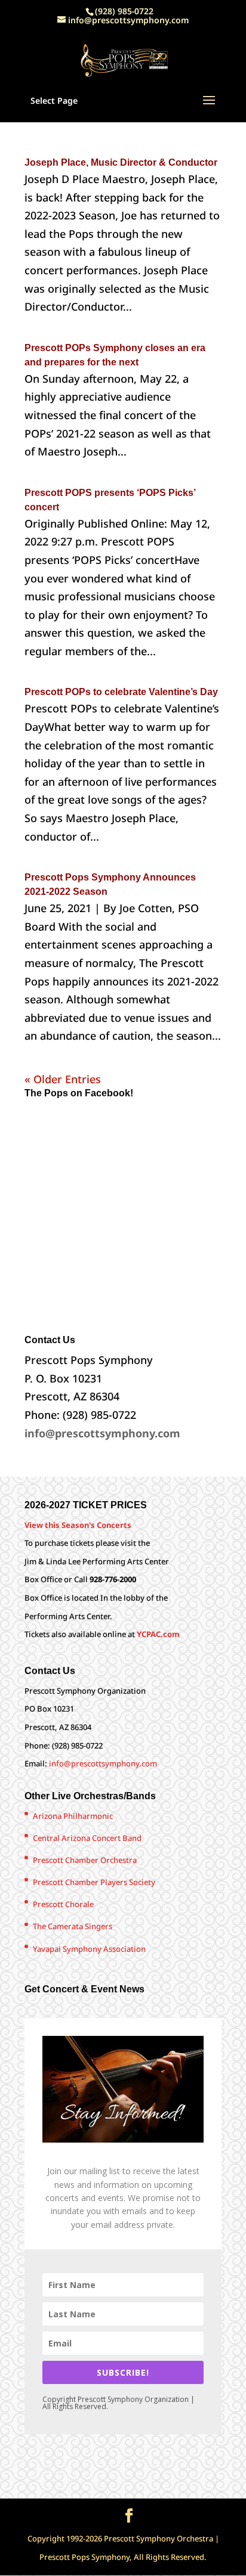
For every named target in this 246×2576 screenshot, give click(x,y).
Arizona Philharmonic (73, 1816)
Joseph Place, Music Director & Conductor (121, 162)
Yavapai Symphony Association (89, 1949)
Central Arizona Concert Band (87, 1838)
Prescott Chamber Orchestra (85, 1860)
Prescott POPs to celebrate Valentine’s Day (121, 692)
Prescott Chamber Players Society (94, 1882)
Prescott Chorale (63, 1904)
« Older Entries (63, 1079)
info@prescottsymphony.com (103, 1763)
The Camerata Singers (73, 1926)
